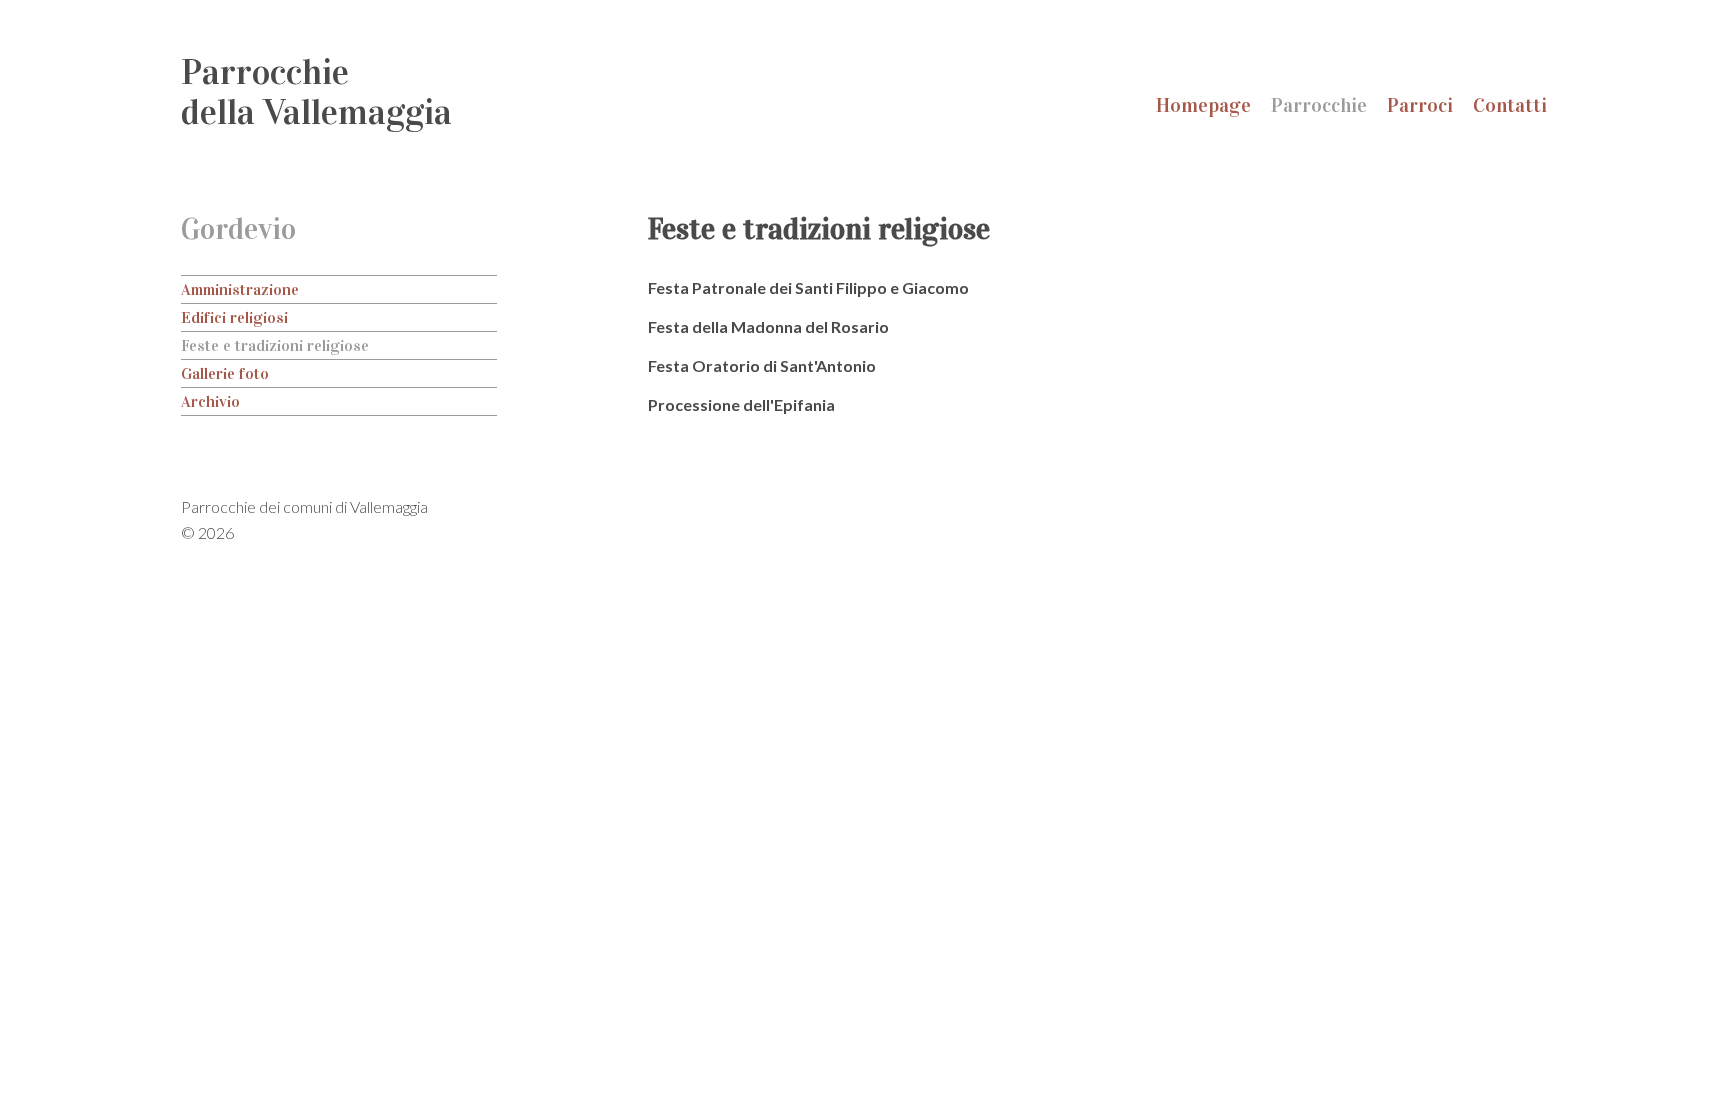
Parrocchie (1319, 105)
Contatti (1510, 105)
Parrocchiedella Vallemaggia (316, 92)
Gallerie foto (225, 373)
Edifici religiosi (234, 317)
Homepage (1203, 105)
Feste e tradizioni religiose (275, 345)
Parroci (1420, 105)
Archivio (210, 401)
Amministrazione (240, 289)
